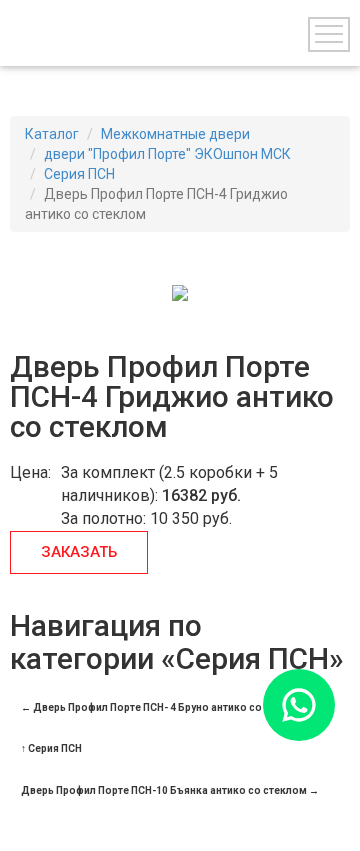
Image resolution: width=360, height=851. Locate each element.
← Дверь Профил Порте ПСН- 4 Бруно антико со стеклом (164, 707)
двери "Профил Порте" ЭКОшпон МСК (167, 154)
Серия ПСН (79, 174)
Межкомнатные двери (175, 134)
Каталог (52, 134)
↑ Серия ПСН (51, 748)
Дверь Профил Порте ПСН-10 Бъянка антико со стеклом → (170, 790)
